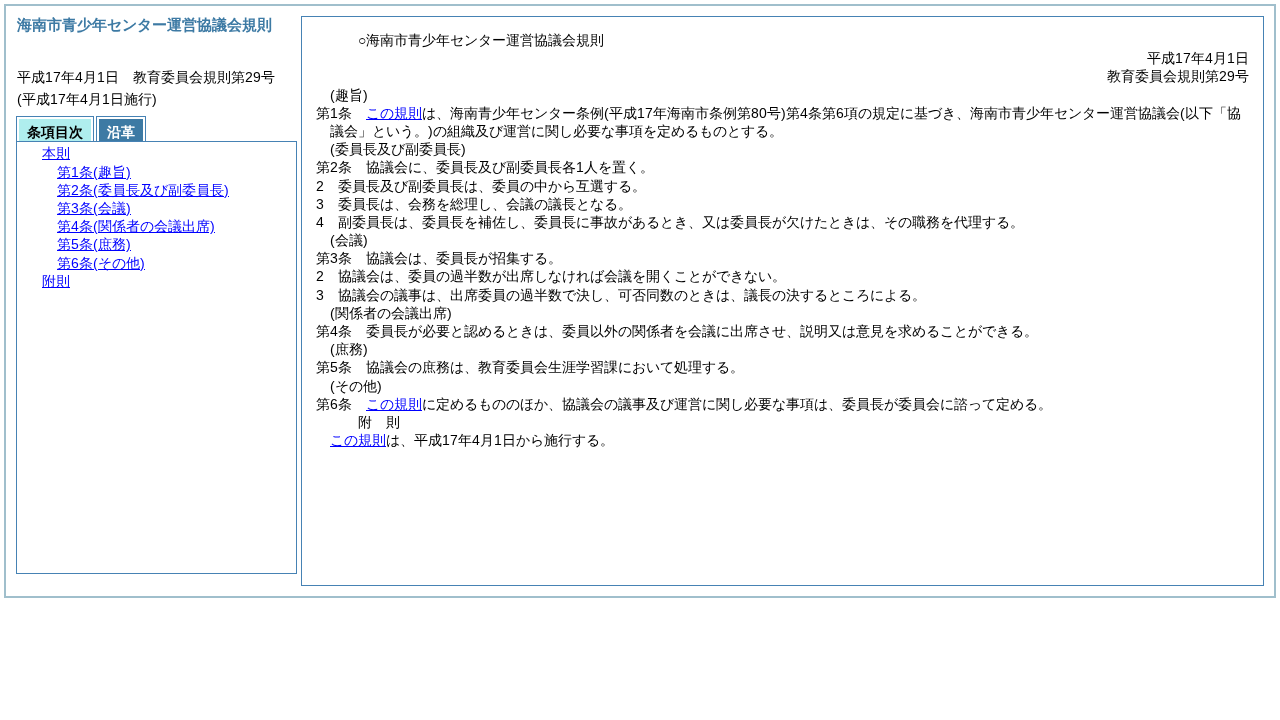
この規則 (394, 113)
